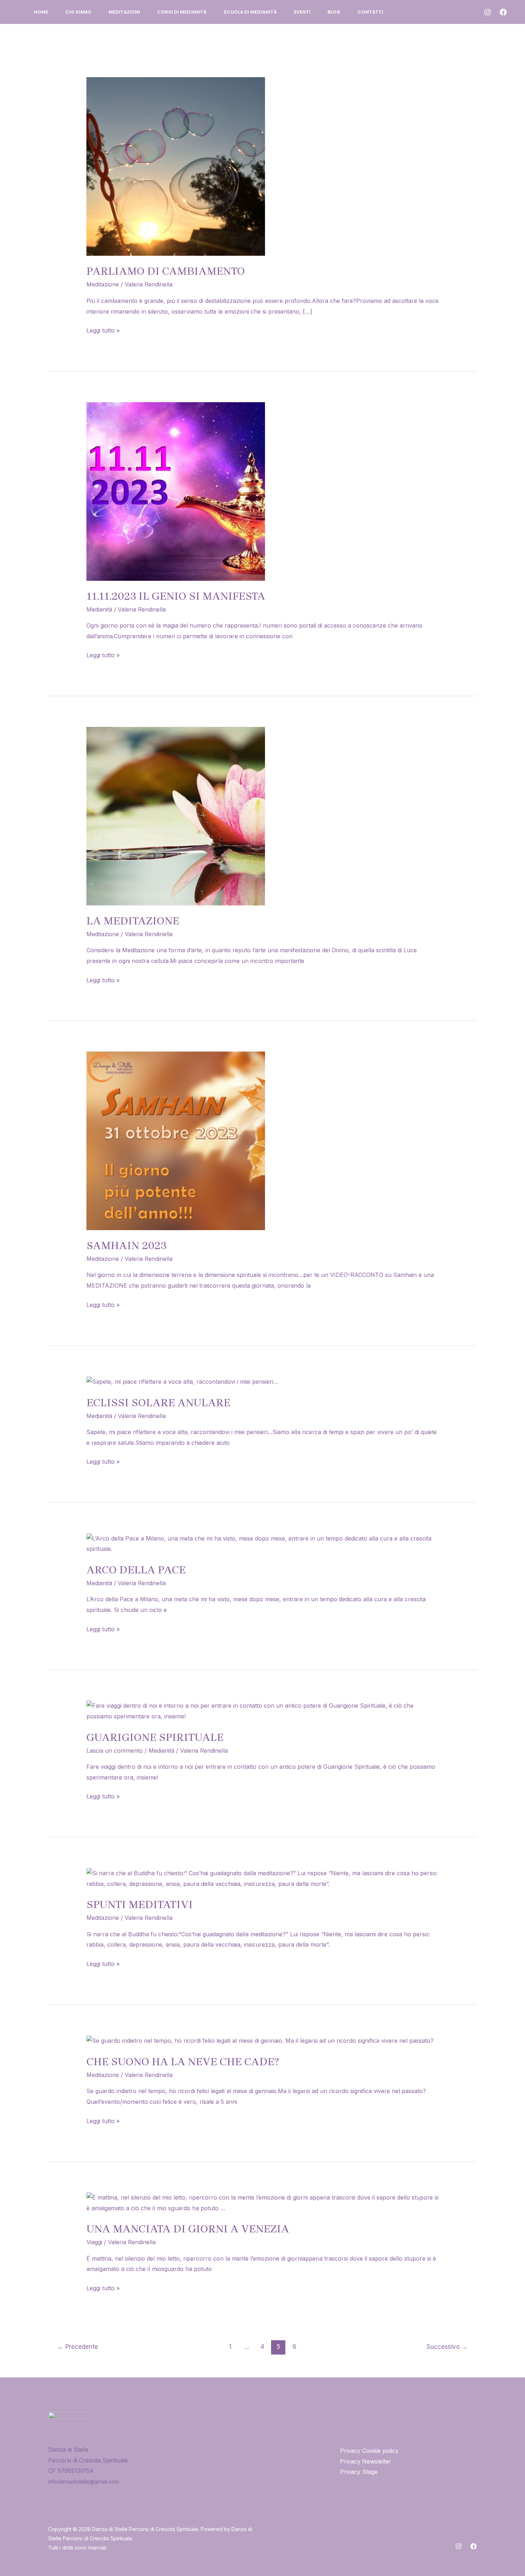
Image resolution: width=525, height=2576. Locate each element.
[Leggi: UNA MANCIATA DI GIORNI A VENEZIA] (263, 2202)
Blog (334, 12)
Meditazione (103, 284)
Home (41, 12)
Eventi (302, 12)
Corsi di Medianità (182, 12)
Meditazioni (124, 12)
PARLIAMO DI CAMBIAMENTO (166, 271)
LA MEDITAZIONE (133, 921)
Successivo (447, 2347)
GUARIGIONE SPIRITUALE (155, 1737)
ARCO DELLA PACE (136, 1570)
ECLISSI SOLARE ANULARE (158, 1403)
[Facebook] (503, 12)
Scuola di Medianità (250, 12)
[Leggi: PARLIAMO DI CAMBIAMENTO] (176, 166)
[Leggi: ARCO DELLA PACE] (263, 1543)
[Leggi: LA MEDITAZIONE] (176, 815)
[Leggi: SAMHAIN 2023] (176, 1140)
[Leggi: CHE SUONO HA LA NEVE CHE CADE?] (260, 2040)
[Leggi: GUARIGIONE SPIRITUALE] (263, 1711)
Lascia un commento (115, 1751)
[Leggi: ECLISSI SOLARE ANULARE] (182, 1381)
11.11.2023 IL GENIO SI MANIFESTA (176, 596)
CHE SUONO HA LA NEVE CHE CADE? (183, 2062)
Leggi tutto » (103, 330)
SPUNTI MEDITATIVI (140, 1904)
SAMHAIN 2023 (126, 1245)
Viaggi (94, 2242)
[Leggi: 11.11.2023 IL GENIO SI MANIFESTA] (176, 491)
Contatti (370, 12)
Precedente (78, 2347)
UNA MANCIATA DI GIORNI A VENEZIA (188, 2229)
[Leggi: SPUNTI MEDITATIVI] (263, 1878)
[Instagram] (487, 12)
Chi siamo (78, 12)
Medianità (99, 609)
